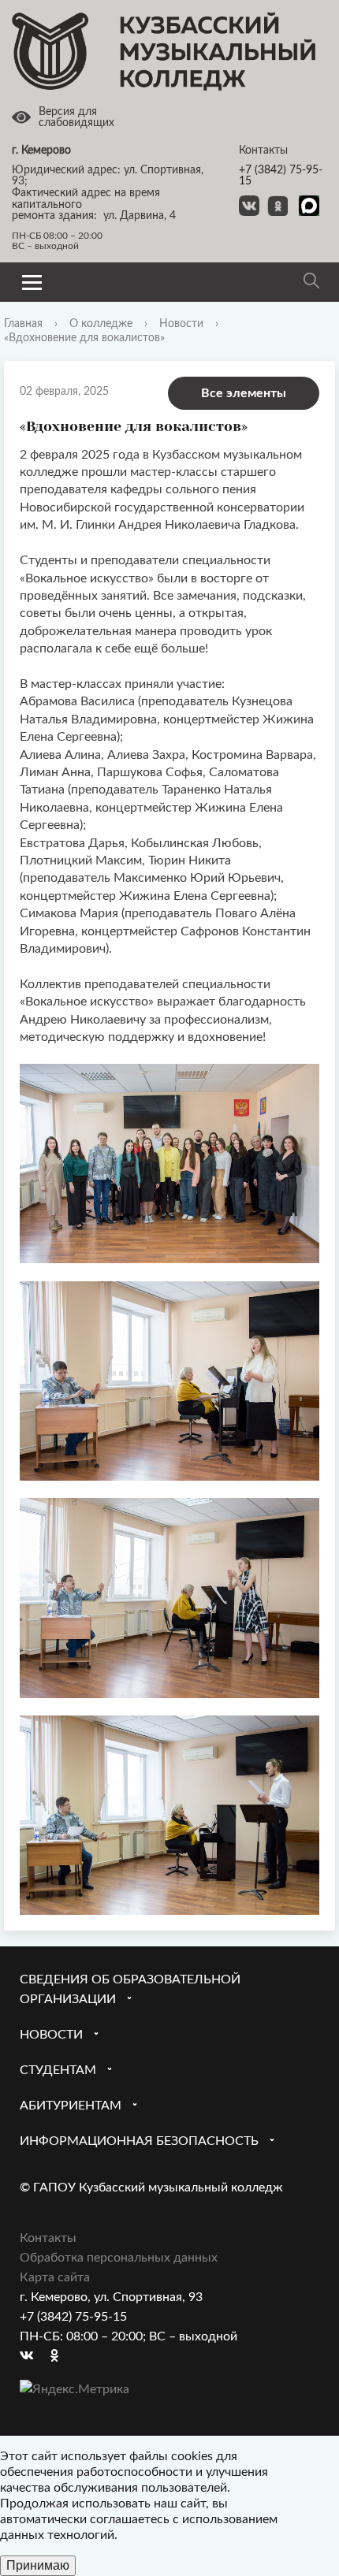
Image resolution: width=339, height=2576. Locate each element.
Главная (23, 324)
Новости (181, 324)
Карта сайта (55, 2277)
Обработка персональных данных (119, 2258)
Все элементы (244, 393)
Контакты (48, 2238)
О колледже (101, 324)
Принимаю (38, 2565)
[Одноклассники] (62, 2357)
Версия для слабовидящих (76, 118)
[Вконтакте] (32, 2357)
